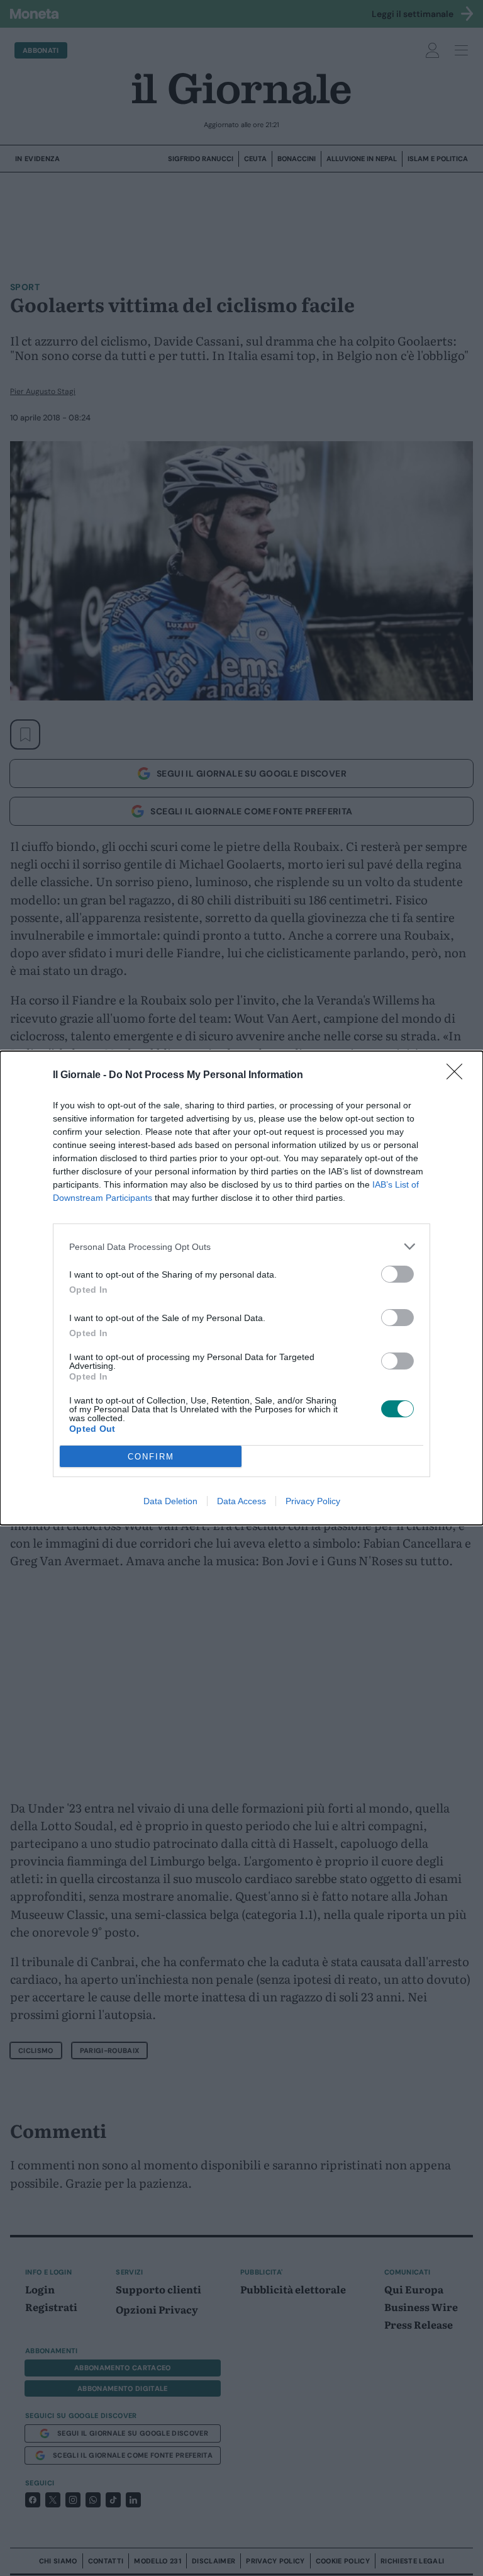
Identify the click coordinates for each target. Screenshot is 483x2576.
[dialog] (241, 1288)
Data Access (241, 1501)
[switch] (397, 1274)
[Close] (458, 1076)
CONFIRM (151, 1457)
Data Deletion (170, 1501)
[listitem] (241, 1246)
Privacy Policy (313, 1501)
